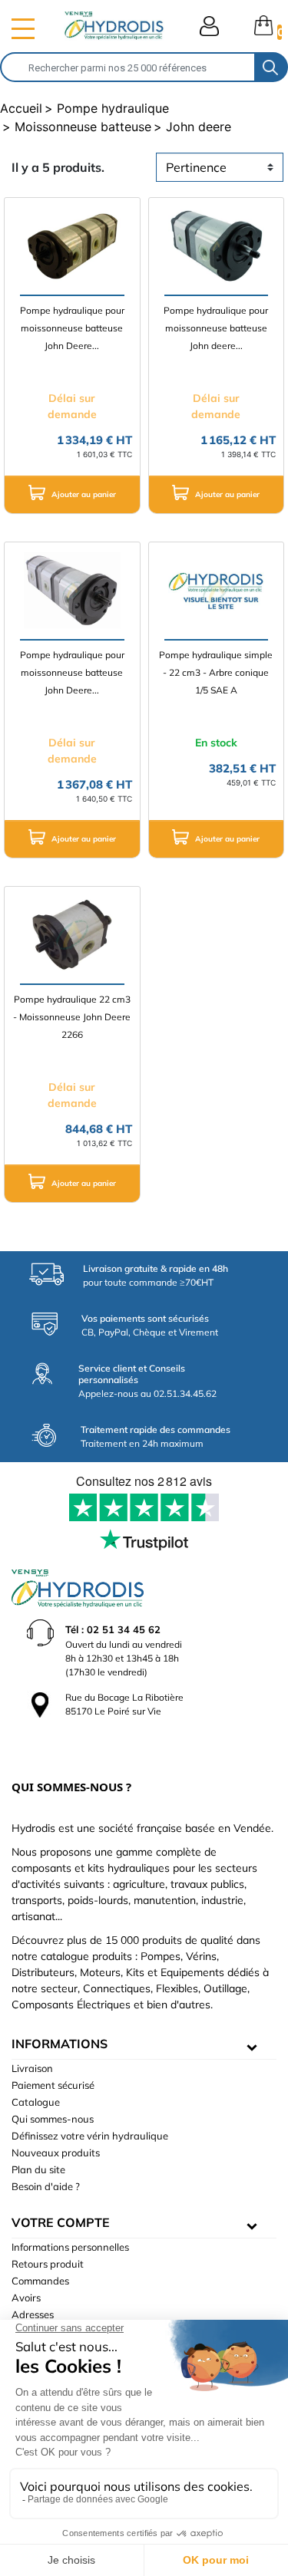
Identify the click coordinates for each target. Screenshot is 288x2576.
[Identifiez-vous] (209, 26)
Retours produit (48, 2264)
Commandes (40, 2281)
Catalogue (36, 2102)
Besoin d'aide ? (46, 2186)
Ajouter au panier (83, 494)
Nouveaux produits (56, 2153)
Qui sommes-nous (53, 2119)
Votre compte (61, 2222)
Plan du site (38, 2169)
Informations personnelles (70, 2247)
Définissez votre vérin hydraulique (90, 2136)
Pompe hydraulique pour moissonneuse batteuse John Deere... (72, 328)
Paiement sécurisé (53, 2085)
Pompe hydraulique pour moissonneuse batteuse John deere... (216, 328)
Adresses (33, 2314)
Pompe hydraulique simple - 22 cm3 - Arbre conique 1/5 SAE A (216, 672)
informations (60, 2044)
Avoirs (26, 2298)
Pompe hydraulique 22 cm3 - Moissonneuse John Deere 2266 (72, 1017)
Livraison (32, 2068)
